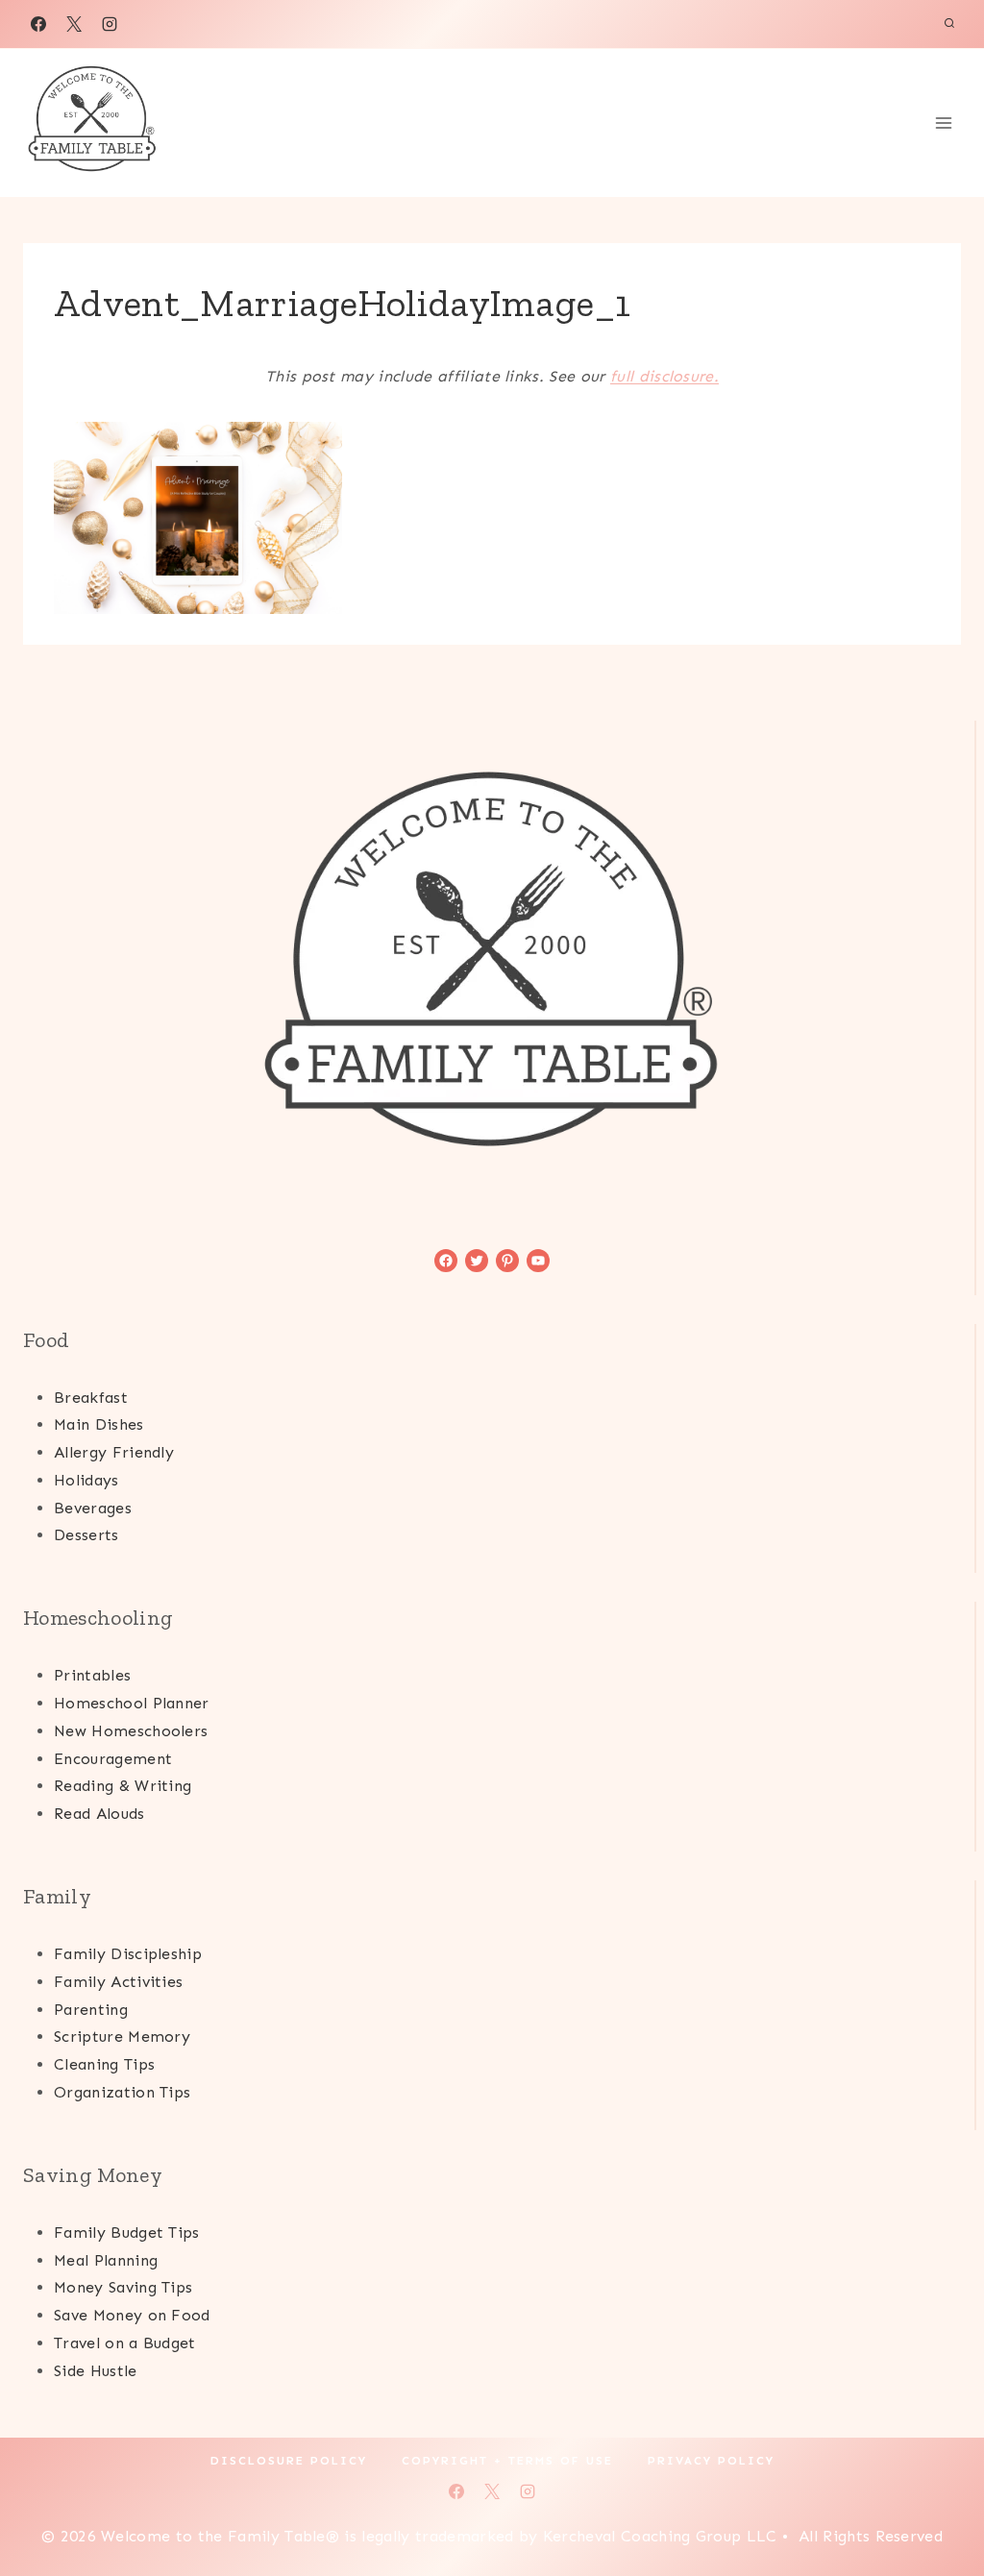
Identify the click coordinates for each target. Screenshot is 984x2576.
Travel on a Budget (125, 2343)
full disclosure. (664, 376)
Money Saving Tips (123, 2287)
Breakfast (91, 1398)
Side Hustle (96, 2371)
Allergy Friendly (114, 1452)
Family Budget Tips (127, 2233)
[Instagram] (110, 24)
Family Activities (118, 1982)
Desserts (86, 1535)
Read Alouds (99, 1814)
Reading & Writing (123, 1786)
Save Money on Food (132, 2315)
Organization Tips (122, 2092)
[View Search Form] (949, 24)
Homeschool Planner (132, 1703)
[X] (74, 24)
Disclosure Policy (289, 2461)
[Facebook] (38, 24)
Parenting (91, 2010)
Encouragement (113, 1759)
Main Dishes (99, 1424)
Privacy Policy (711, 2461)
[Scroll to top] (939, 2502)
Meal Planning (106, 2260)
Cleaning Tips (104, 2064)
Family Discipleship (128, 1954)
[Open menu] (943, 123)
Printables (92, 1675)
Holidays (86, 1480)
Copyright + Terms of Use (507, 2461)
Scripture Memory (122, 2036)
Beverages (93, 1508)
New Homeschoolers (131, 1731)
